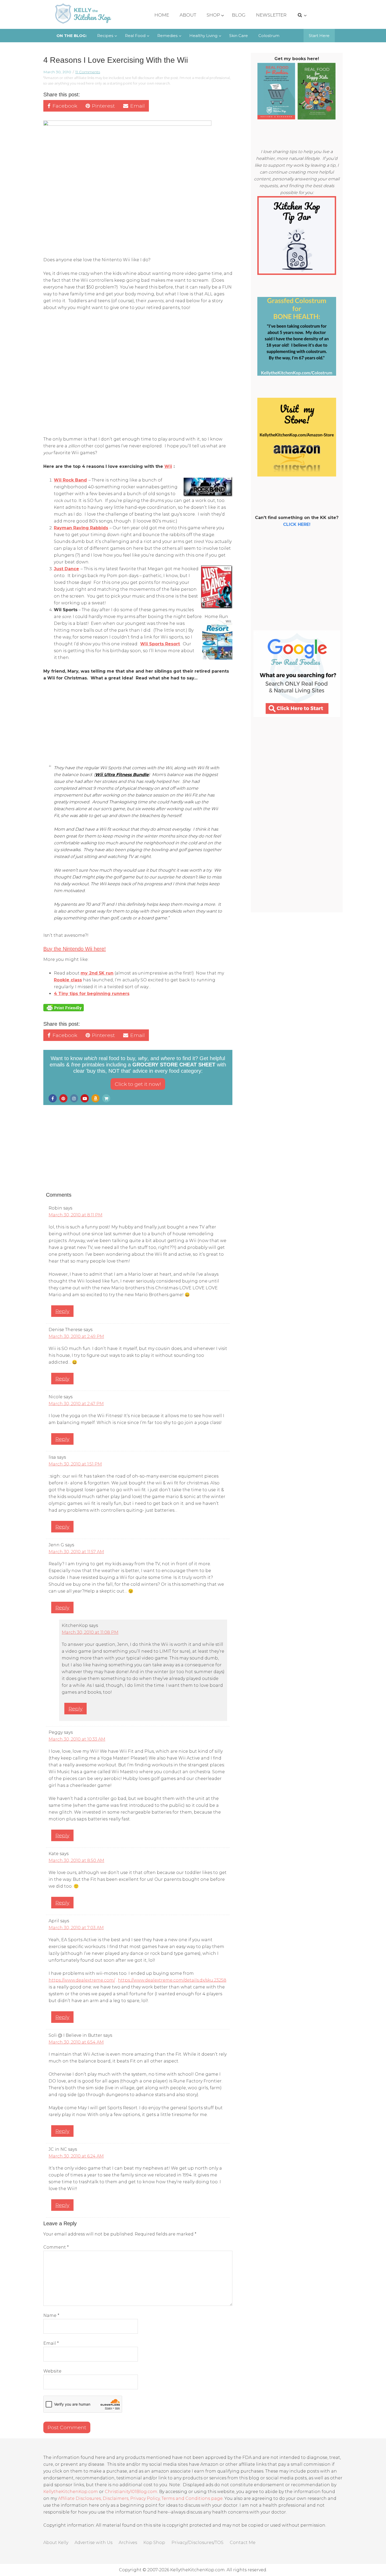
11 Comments (88, 72)
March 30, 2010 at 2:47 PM (76, 1404)
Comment (56, 2247)
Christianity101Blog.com (131, 2492)
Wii (168, 466)
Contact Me (243, 2543)
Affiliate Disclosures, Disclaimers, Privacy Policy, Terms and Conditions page (140, 2498)
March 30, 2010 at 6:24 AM (76, 2156)
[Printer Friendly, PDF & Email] (64, 1007)
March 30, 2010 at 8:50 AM (76, 1860)
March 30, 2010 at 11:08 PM (90, 1632)
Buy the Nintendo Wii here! (75, 949)
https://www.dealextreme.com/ (82, 1980)
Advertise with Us (93, 2543)
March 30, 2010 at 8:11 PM (75, 1215)
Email (51, 2343)
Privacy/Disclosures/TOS (197, 2543)
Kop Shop (154, 2543)
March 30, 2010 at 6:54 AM (76, 2042)
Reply (62, 1311)
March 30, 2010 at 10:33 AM (77, 1739)
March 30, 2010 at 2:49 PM (76, 1336)
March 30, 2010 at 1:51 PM (75, 1464)
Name (51, 2315)
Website (52, 2371)
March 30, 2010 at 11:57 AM (76, 1552)
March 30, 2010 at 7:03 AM (76, 1928)
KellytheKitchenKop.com (71, 2492)
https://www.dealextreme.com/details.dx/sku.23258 (172, 1980)
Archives (128, 2543)
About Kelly (56, 2543)
